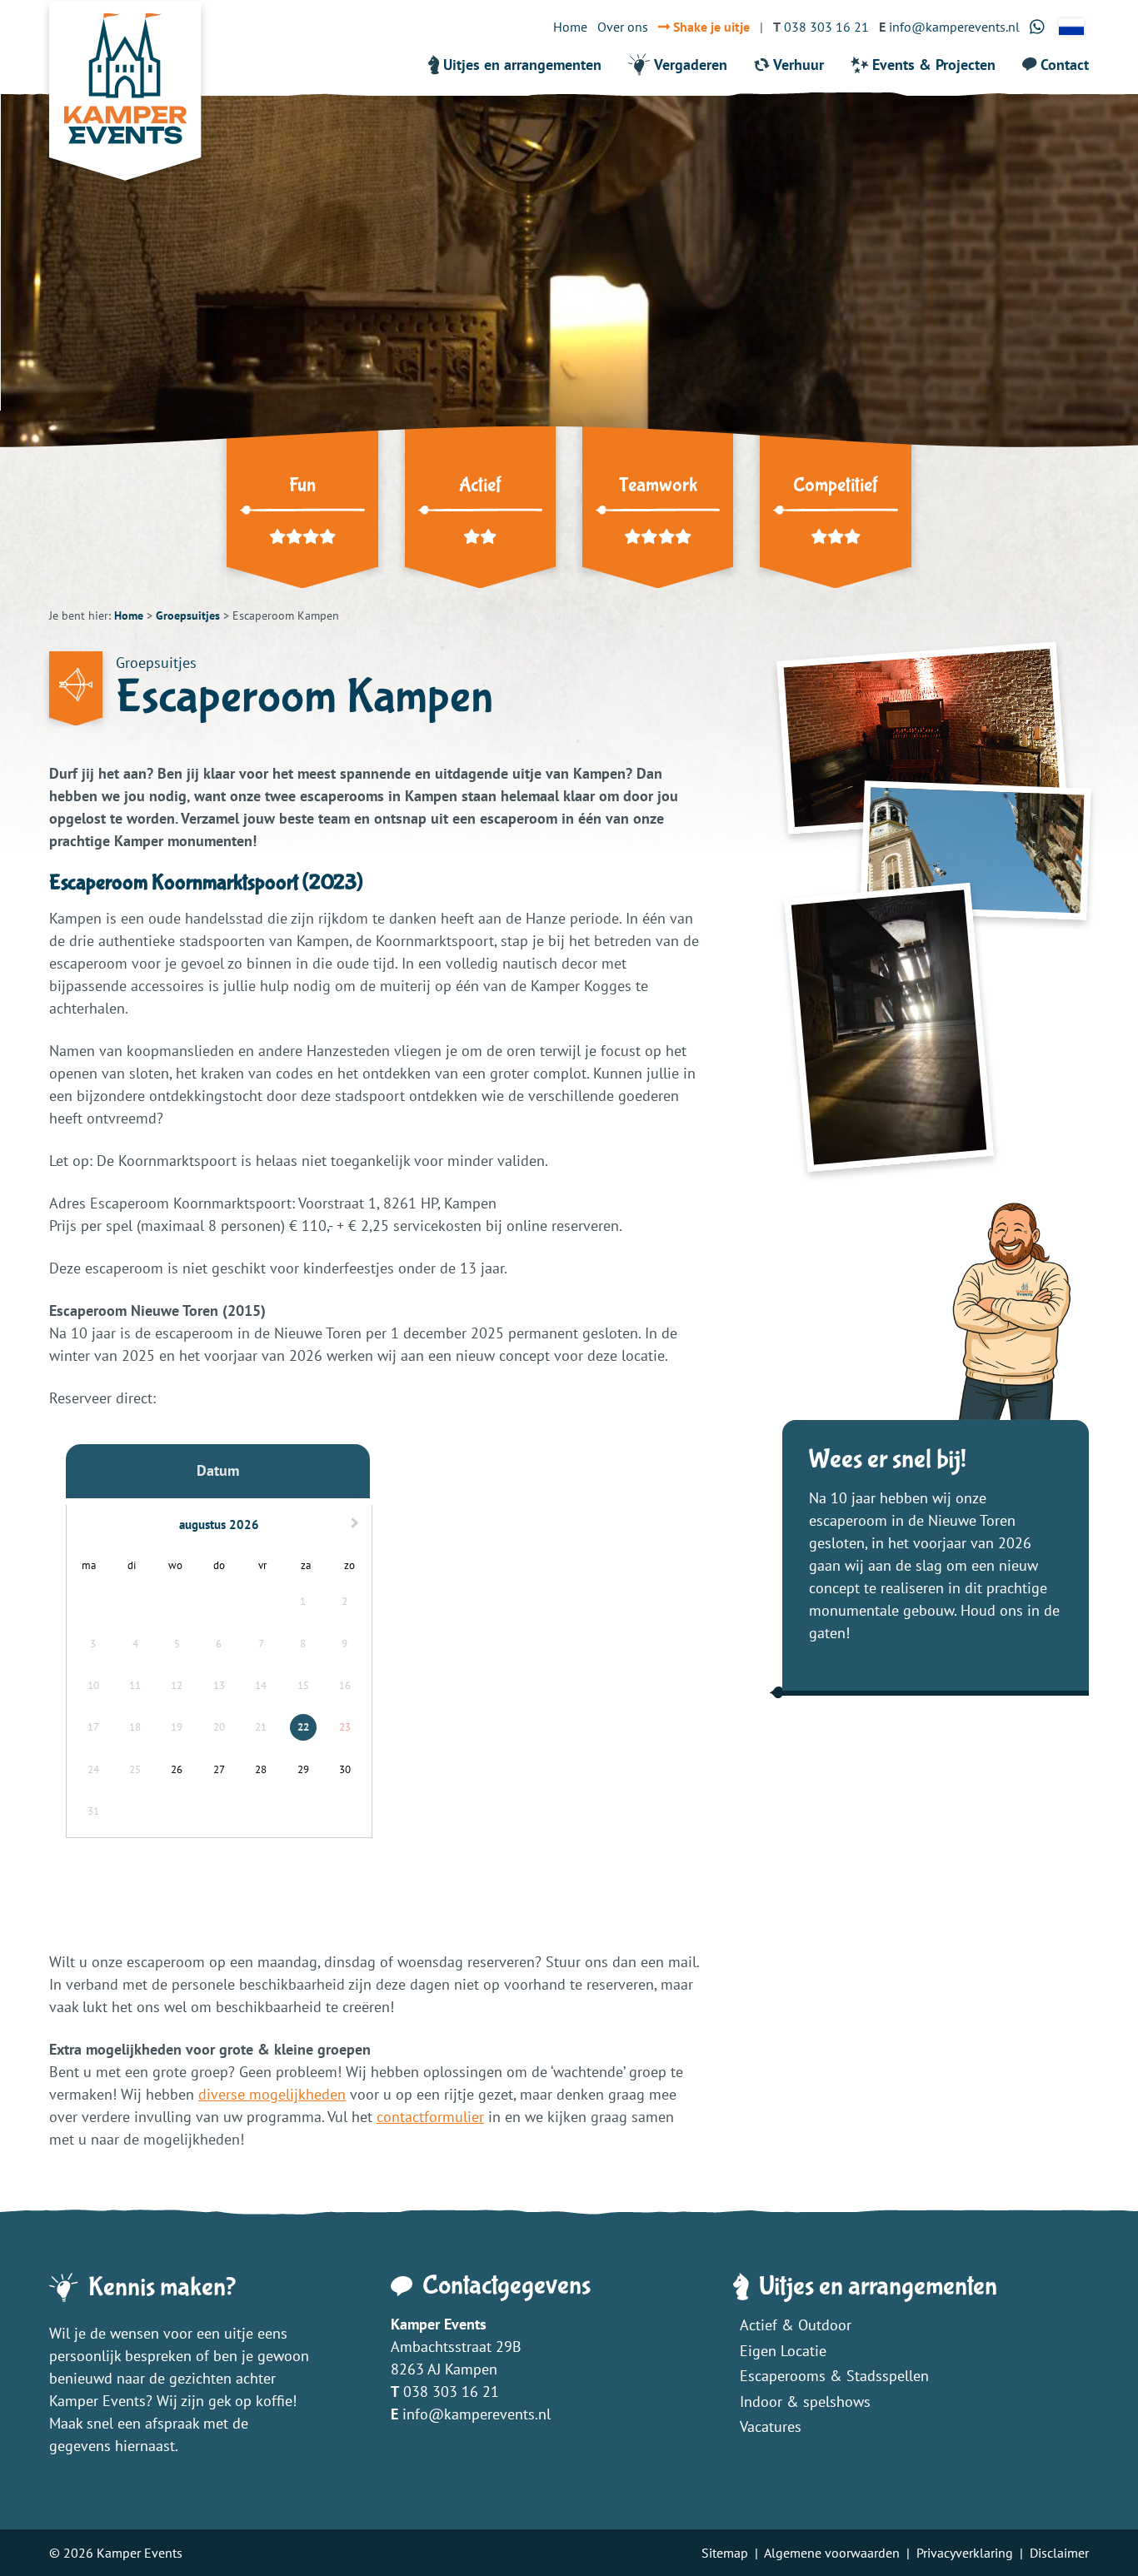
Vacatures (771, 2427)
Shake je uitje (710, 27)
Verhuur (799, 65)
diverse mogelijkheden (272, 2094)
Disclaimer (1059, 2553)
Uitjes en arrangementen (522, 65)
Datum (218, 1470)
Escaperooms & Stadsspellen (834, 2376)
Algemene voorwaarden (832, 2553)
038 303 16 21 (451, 2392)
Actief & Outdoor (796, 2325)
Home (570, 27)
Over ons (623, 27)
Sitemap (725, 2553)
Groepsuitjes (188, 615)
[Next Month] (357, 1526)
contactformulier (430, 2117)
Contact (1065, 65)
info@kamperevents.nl (477, 2414)
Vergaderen (691, 65)
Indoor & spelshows (805, 2402)
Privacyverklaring (965, 2553)
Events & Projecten (934, 65)
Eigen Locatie (783, 2351)
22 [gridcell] (303, 1727)
